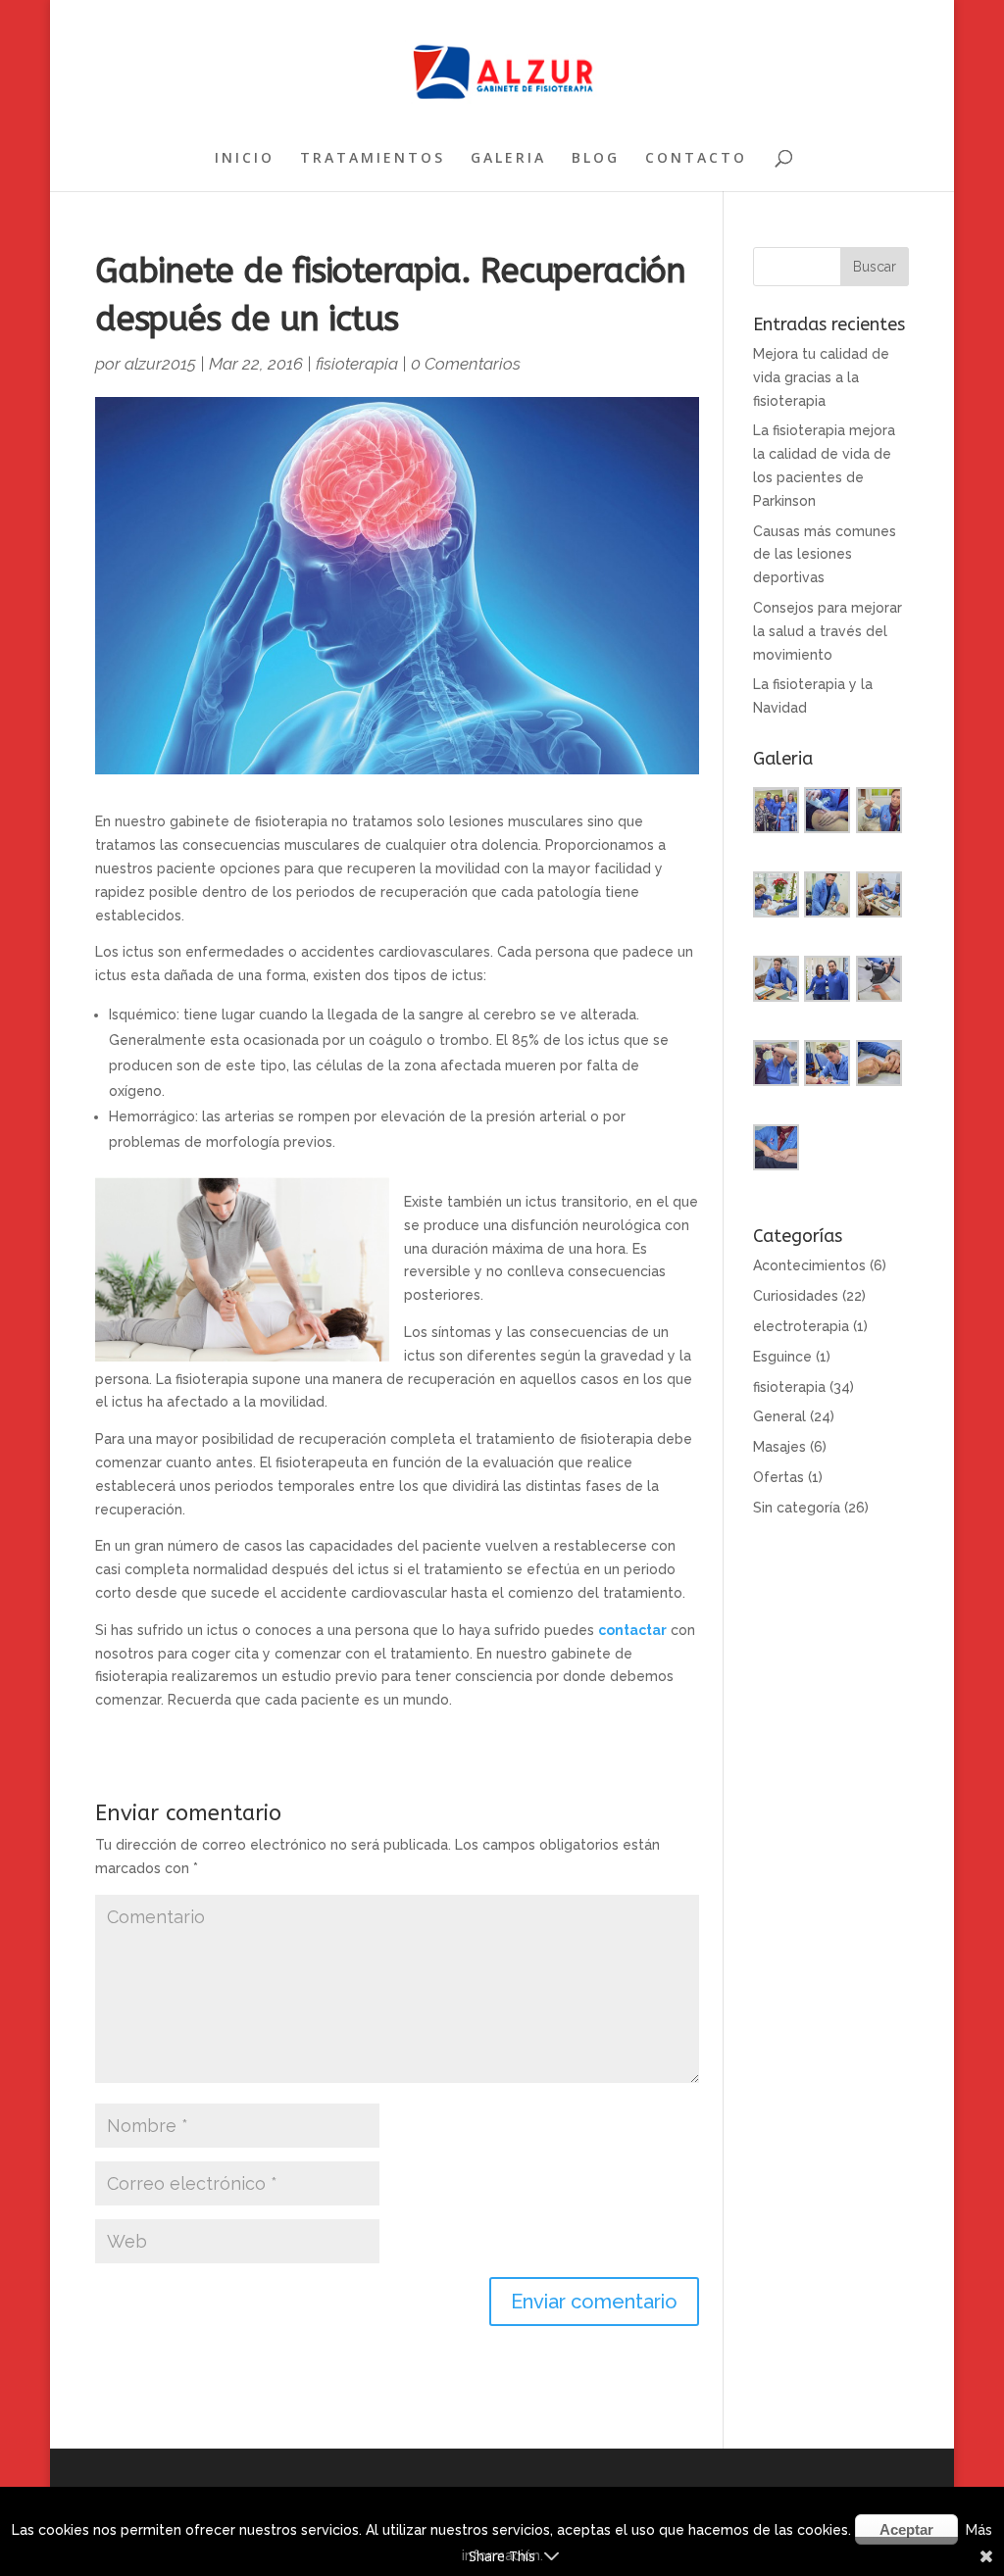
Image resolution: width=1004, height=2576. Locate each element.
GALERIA (508, 159)
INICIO (245, 159)
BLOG (596, 159)
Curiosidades (796, 1296)
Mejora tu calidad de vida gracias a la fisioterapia (821, 377)
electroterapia (801, 1326)
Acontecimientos (809, 1265)
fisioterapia (357, 364)
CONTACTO (696, 159)
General (779, 1416)
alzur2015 (160, 364)
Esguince (782, 1357)
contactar (632, 1630)
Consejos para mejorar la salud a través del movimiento (828, 631)
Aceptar (906, 2529)
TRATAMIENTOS (373, 159)
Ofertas (778, 1477)
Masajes (779, 1447)
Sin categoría (797, 1508)
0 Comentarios (466, 364)
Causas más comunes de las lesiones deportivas (825, 555)
